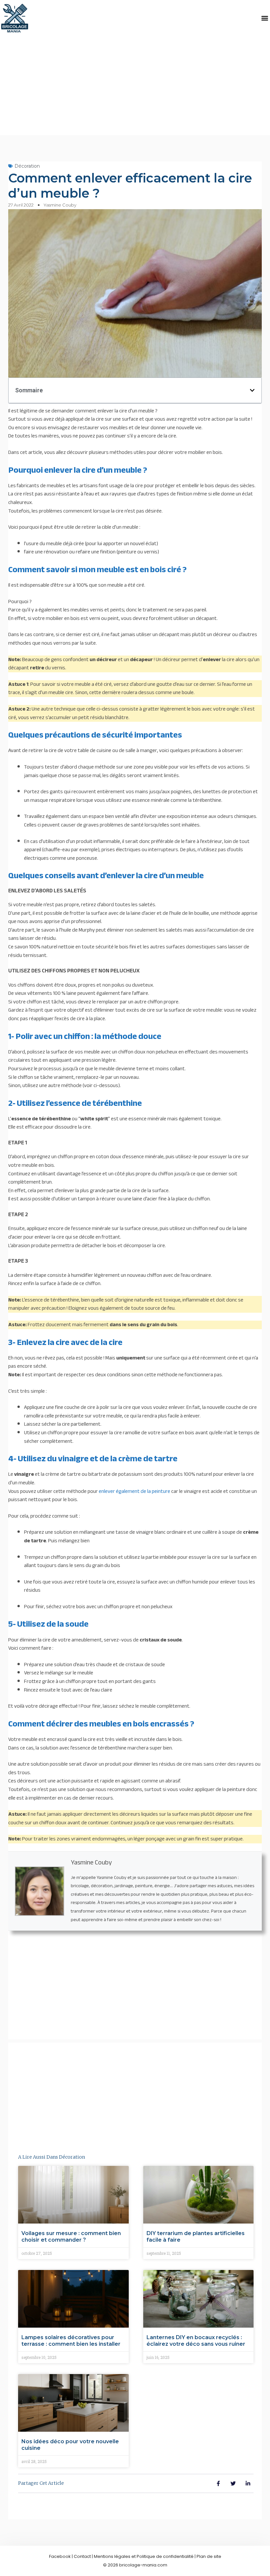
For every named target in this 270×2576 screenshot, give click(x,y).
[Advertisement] (135, 86)
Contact (82, 2556)
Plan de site (209, 2556)
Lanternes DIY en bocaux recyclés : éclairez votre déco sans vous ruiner (196, 2341)
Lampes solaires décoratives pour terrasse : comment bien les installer (71, 2341)
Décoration (27, 166)
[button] (265, 18)
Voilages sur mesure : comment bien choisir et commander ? (71, 2237)
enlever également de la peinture (135, 1491)
